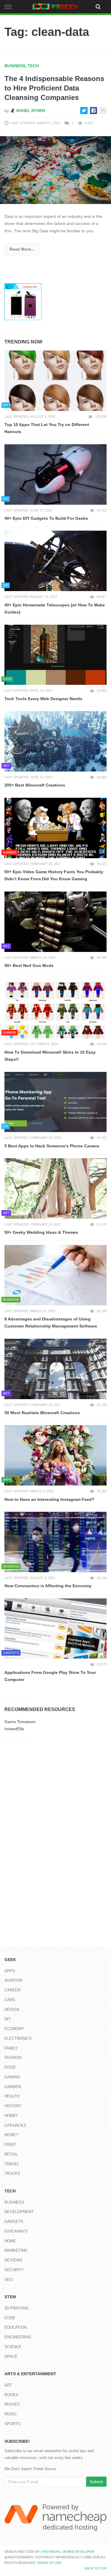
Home (10, 2241)
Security (14, 2270)
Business (15, 66)
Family (11, 2048)
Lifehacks (15, 2125)
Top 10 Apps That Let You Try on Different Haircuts (47, 428)
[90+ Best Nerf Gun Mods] (55, 922)
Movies (12, 2404)
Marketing (16, 2250)
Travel (12, 2164)
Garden (13, 2087)
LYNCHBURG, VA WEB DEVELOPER (67, 2552)
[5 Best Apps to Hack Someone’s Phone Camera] (55, 1102)
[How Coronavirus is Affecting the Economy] (55, 1542)
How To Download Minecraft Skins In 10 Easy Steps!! (50, 1056)
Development (19, 2212)
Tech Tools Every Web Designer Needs (43, 699)
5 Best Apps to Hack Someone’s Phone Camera (52, 1146)
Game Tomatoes (20, 1722)
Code (10, 2318)
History (13, 2106)
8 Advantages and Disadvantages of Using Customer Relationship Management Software (51, 1323)
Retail (11, 2154)
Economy (14, 2029)
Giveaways (16, 2231)
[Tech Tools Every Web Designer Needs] (55, 655)
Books (11, 2395)
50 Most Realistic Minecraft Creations (42, 1413)
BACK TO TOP (96, 2568)
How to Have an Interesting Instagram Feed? (49, 1499)
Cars (10, 2000)
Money (12, 2135)
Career (12, 1990)
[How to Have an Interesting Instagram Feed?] (55, 1455)
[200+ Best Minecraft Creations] (55, 741)
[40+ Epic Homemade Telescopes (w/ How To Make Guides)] (55, 561)
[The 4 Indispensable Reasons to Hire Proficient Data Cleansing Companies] (55, 170)
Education (16, 2327)
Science (13, 2347)
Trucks (12, 2173)
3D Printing (17, 2308)
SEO (9, 2280)
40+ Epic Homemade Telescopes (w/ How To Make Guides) (55, 609)
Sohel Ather (30, 111)
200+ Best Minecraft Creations (35, 785)
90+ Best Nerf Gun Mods (29, 965)
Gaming (12, 2077)
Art (8, 2385)
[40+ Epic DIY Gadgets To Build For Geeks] (55, 474)
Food (10, 2067)
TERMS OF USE (49, 2563)
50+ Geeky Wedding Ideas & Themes (41, 1232)
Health (12, 2096)
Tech (33, 66)
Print (10, 2145)
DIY (8, 2019)
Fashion (13, 2058)
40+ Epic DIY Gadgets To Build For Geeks (46, 518)
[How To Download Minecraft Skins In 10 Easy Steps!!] (55, 1008)
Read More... (22, 249)
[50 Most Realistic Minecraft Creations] (55, 1369)
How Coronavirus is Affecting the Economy (48, 1586)
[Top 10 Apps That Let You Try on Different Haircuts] (55, 381)
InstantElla (14, 1729)
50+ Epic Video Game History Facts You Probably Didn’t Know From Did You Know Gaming (54, 875)
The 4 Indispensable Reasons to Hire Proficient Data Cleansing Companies (54, 88)
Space (11, 2357)
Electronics (18, 2038)
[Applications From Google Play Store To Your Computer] (55, 1629)
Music (11, 2414)
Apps (10, 1971)
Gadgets (14, 2221)
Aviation (13, 1980)
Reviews (13, 2260)
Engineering (18, 2337)
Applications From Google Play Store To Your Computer (50, 1676)
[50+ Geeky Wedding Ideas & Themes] (55, 1189)
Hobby (11, 2116)
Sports (12, 2424)
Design (12, 2010)
